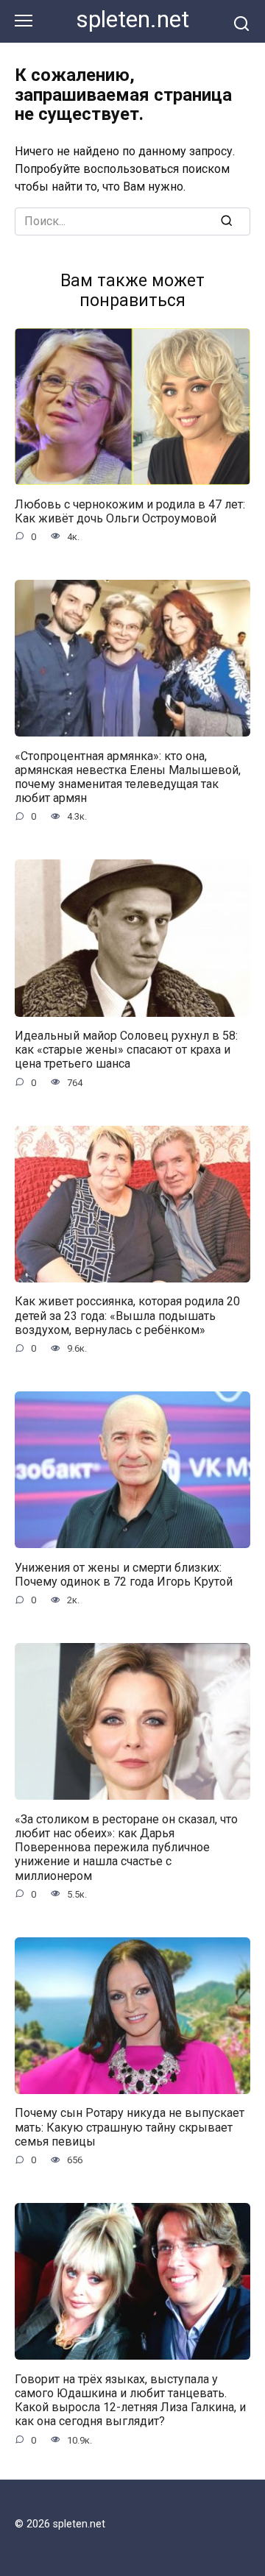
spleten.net (133, 19)
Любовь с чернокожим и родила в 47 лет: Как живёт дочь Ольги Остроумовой (130, 511)
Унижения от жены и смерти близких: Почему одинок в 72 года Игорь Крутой (124, 1574)
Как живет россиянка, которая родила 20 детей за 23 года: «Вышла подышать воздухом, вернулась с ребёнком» (127, 1315)
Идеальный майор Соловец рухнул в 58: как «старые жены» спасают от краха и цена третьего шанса (126, 1050)
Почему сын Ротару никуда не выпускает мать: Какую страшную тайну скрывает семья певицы (130, 2127)
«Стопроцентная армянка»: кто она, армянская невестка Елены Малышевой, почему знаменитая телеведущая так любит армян (128, 777)
